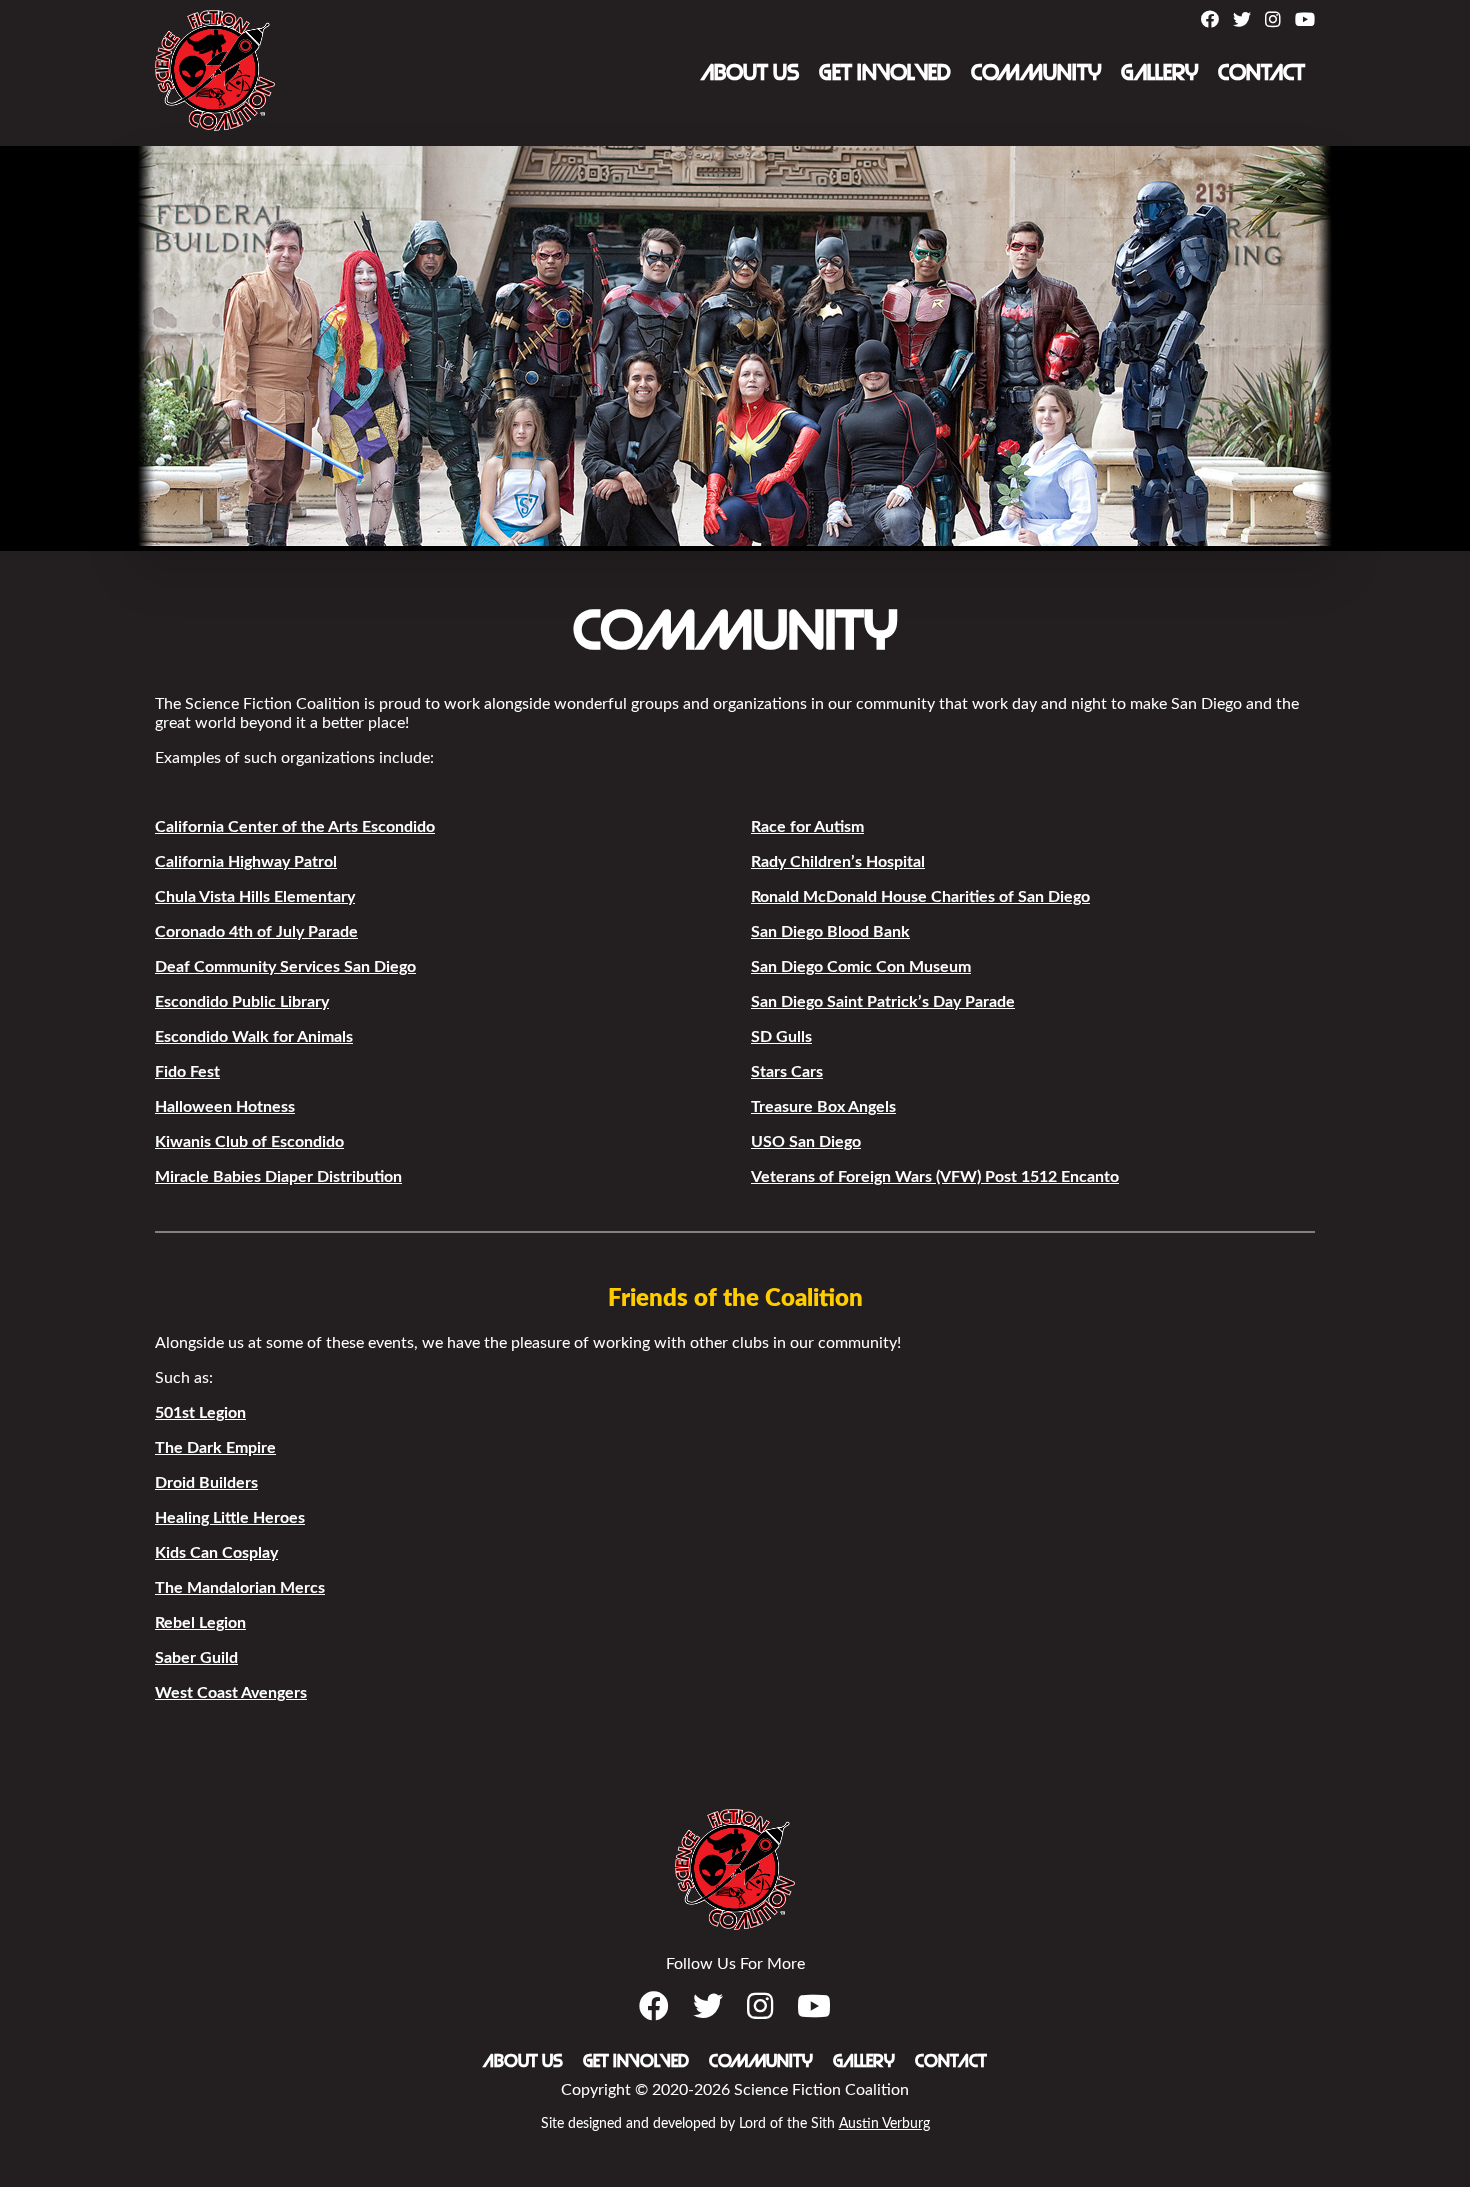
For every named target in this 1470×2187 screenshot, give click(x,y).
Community (1036, 73)
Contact (1261, 73)
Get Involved (885, 73)
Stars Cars (787, 1072)
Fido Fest (187, 1072)
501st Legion (200, 1413)
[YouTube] (1305, 21)
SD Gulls (781, 1037)
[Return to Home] (215, 126)
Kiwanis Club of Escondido (249, 1142)
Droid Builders (206, 1483)
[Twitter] (1242, 21)
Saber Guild (196, 1658)
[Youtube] (814, 2008)
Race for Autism (807, 827)
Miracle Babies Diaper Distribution (278, 1177)
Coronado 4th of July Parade (256, 932)
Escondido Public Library (242, 1002)
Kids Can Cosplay (216, 1553)
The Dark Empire (215, 1448)
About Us (750, 73)
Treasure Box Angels (823, 1107)
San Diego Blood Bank (830, 932)
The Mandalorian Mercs (240, 1588)
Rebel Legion (200, 1623)
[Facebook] (1210, 21)
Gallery (1159, 73)
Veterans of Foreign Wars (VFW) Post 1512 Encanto (935, 1177)
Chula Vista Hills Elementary (255, 897)
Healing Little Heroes (230, 1518)
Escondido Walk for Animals (254, 1037)
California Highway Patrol (246, 862)
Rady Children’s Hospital (838, 862)
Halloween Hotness (225, 1107)
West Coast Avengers (231, 1693)
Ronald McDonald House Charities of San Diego (920, 897)
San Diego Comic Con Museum (861, 967)
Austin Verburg (884, 2124)
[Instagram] (1273, 21)
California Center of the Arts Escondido (295, 827)
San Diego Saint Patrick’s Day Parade (883, 1002)
